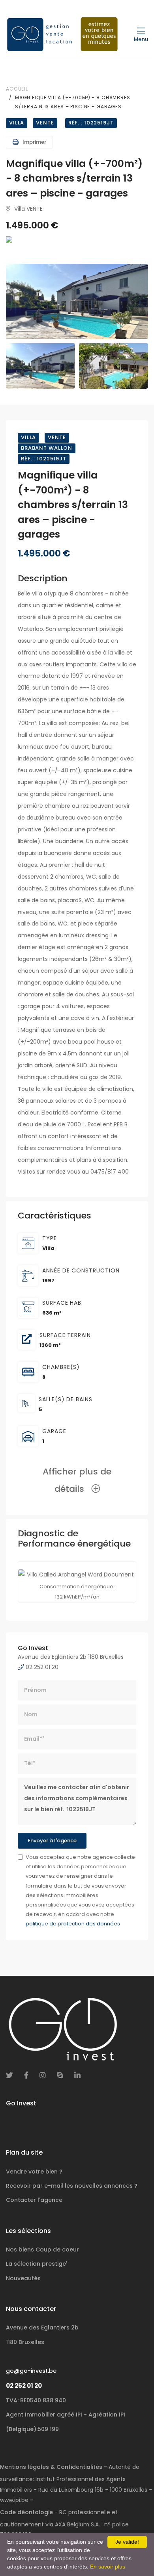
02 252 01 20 (24, 2386)
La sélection (37, 2264)
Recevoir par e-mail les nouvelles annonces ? (72, 2186)
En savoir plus (108, 2567)
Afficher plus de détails (77, 1480)
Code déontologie (26, 2512)
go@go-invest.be (31, 2371)
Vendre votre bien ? (34, 2172)
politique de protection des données (73, 1924)
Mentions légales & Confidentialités (51, 2467)
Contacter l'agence (34, 2200)
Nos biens (42, 2250)
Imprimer (34, 142)
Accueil (17, 89)
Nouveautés (23, 2278)
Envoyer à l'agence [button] (52, 1841)
